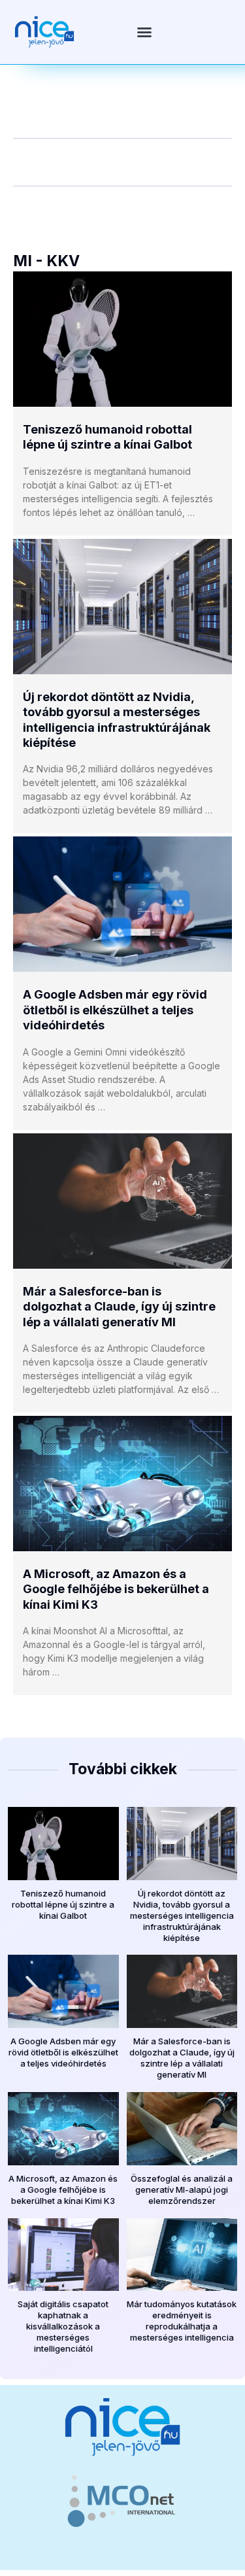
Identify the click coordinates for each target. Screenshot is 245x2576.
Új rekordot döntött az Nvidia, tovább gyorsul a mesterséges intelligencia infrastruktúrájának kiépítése (182, 1915)
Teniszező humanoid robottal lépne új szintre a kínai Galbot (63, 1904)
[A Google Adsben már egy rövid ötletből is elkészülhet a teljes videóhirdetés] (122, 904)
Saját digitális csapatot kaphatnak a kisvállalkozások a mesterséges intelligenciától (63, 2326)
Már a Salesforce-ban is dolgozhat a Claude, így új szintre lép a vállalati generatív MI (119, 1307)
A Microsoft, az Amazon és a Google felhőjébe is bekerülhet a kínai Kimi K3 (116, 1589)
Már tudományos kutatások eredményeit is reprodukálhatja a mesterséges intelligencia (182, 2321)
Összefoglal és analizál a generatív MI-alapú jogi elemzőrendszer (182, 2190)
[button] (144, 32)
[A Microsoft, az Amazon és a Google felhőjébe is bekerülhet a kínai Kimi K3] (122, 1484)
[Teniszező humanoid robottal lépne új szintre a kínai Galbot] (122, 339)
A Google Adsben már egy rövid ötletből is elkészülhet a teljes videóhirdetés (115, 1010)
